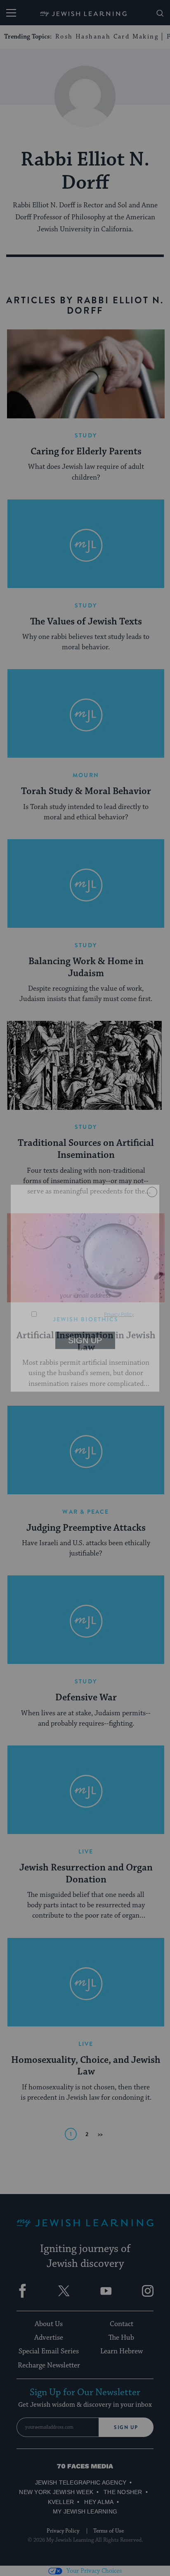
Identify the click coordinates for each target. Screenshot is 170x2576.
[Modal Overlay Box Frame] (85, 1288)
